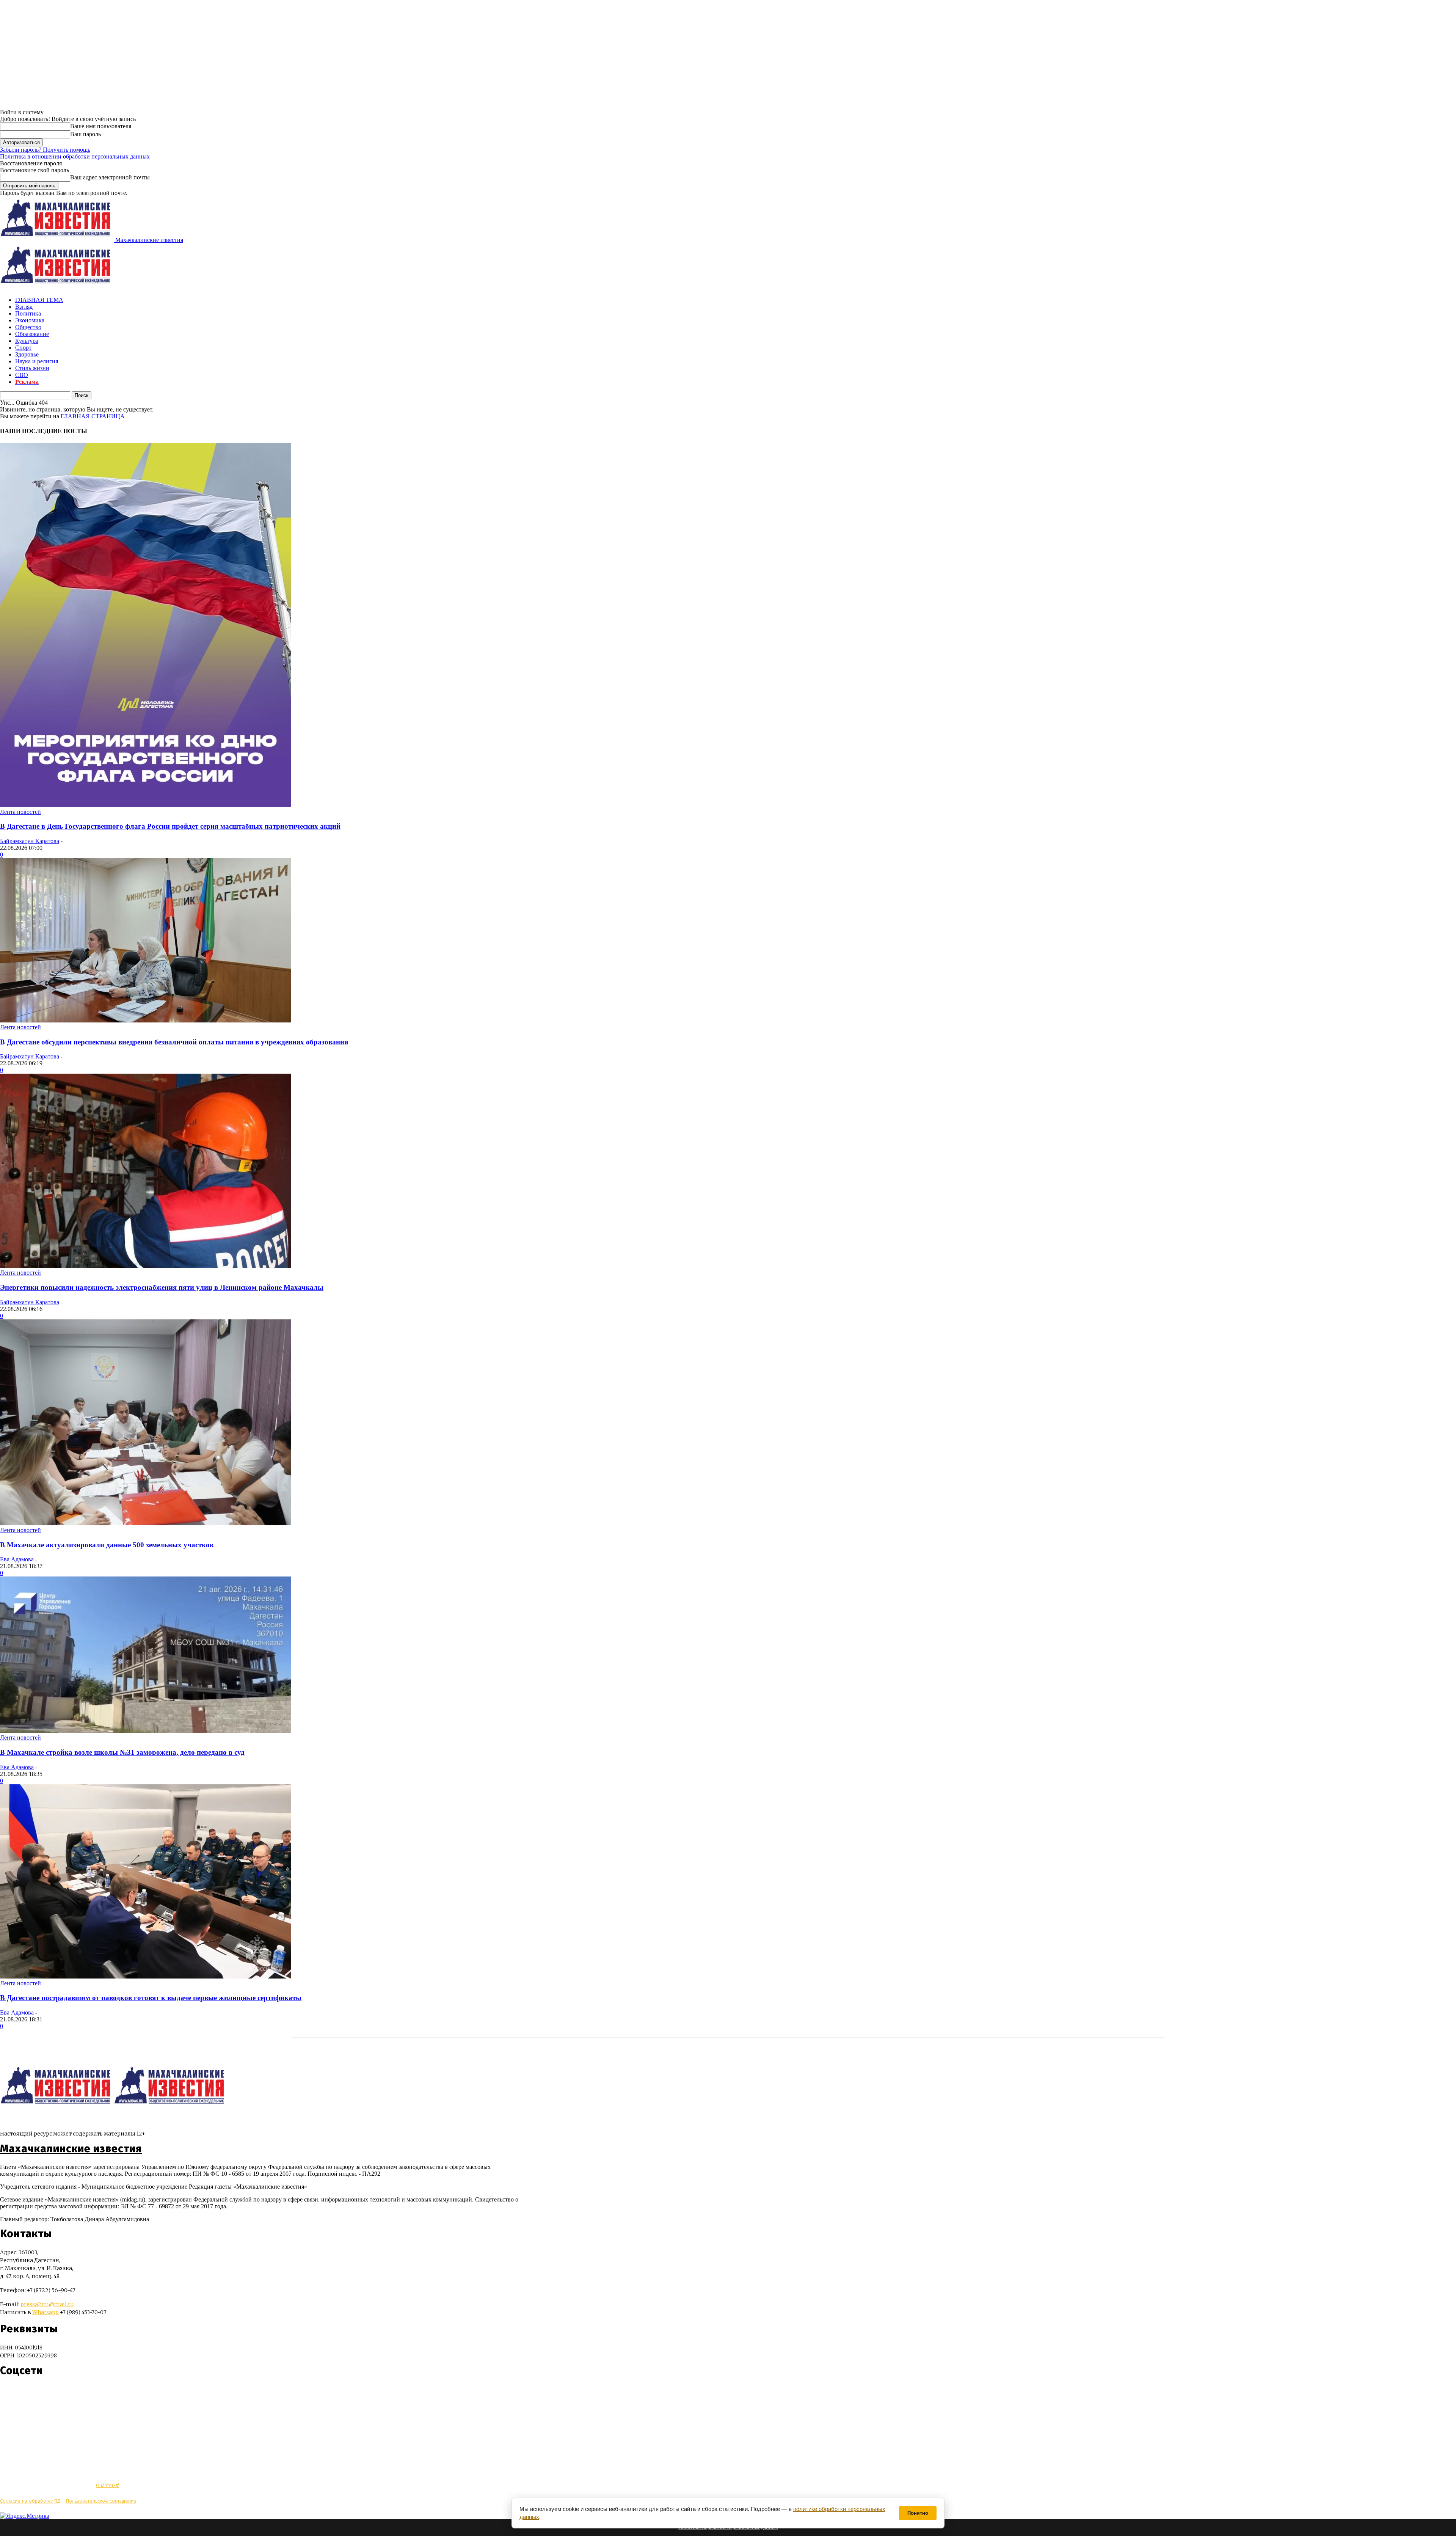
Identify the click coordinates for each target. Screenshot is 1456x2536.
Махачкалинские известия (71, 2149)
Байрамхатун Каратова (30, 841)
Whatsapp (45, 2312)
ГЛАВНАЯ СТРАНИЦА (93, 416)
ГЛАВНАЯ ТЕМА (39, 300)
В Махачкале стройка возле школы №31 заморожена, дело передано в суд (122, 1752)
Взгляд (24, 307)
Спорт (23, 348)
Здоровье (27, 354)
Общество (28, 327)
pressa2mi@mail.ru (47, 2304)
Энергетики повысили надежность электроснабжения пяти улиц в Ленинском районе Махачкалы (162, 1287)
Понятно (918, 2513)
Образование (32, 334)
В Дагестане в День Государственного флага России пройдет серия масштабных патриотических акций (170, 826)
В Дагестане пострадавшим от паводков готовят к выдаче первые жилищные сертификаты (151, 1998)
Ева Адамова (17, 1559)
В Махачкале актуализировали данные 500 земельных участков (107, 1545)
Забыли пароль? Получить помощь (45, 150)
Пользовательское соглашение (101, 2501)
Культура (27, 341)
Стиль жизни (32, 368)
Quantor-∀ (107, 2485)
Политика (28, 313)
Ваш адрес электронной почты (110, 177)
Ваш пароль (86, 134)
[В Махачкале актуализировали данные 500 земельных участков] (146, 1523)
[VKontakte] (20, 2393)
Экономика (30, 320)
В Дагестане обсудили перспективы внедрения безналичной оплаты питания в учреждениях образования (174, 1042)
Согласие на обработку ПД (30, 2501)
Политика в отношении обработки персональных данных (75, 156)
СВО (22, 375)
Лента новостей (20, 812)
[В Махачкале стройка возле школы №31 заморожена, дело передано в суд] (146, 1731)
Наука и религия (37, 361)
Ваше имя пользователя (101, 126)
